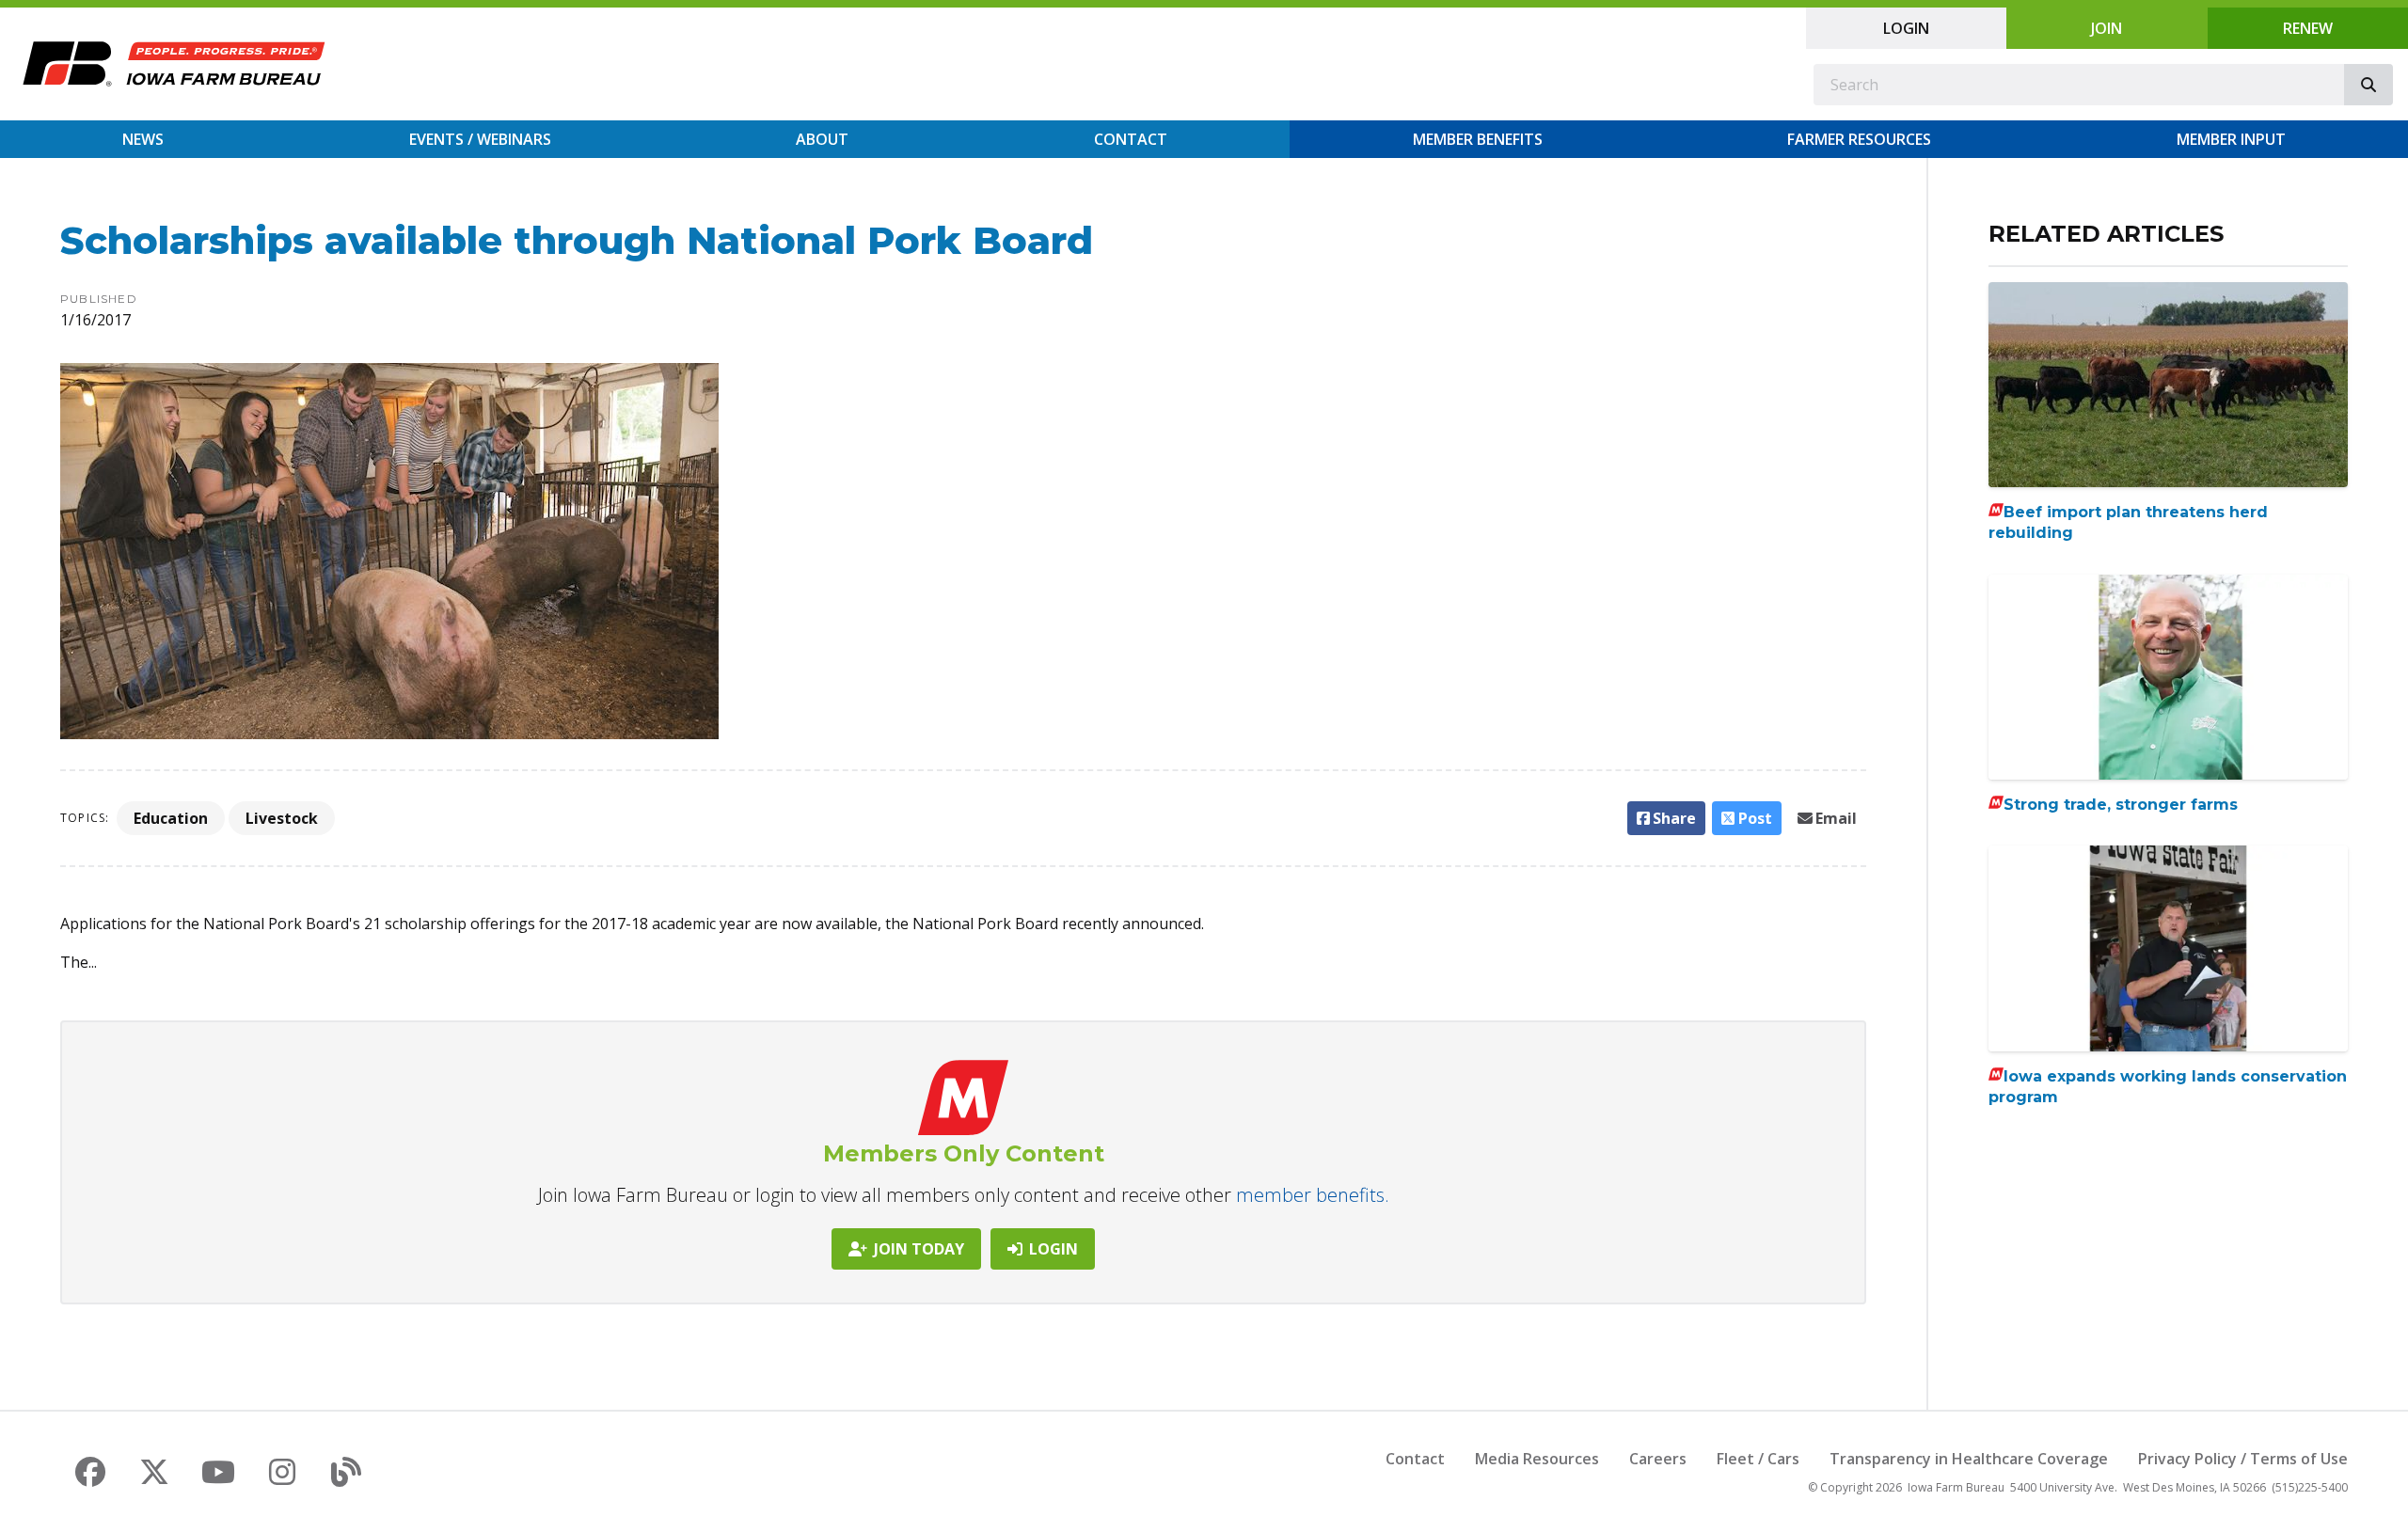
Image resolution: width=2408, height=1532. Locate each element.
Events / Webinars (480, 139)
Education (171, 818)
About (822, 139)
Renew (2308, 28)
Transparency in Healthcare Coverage (1969, 1459)
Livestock (282, 818)
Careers (1658, 1459)
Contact (1131, 139)
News (143, 139)
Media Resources (1537, 1459)
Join (2107, 28)
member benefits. (1313, 1195)
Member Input (2231, 139)
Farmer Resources (1859, 139)
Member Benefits (1478, 139)
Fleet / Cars (1758, 1459)
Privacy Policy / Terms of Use (2243, 1459)
